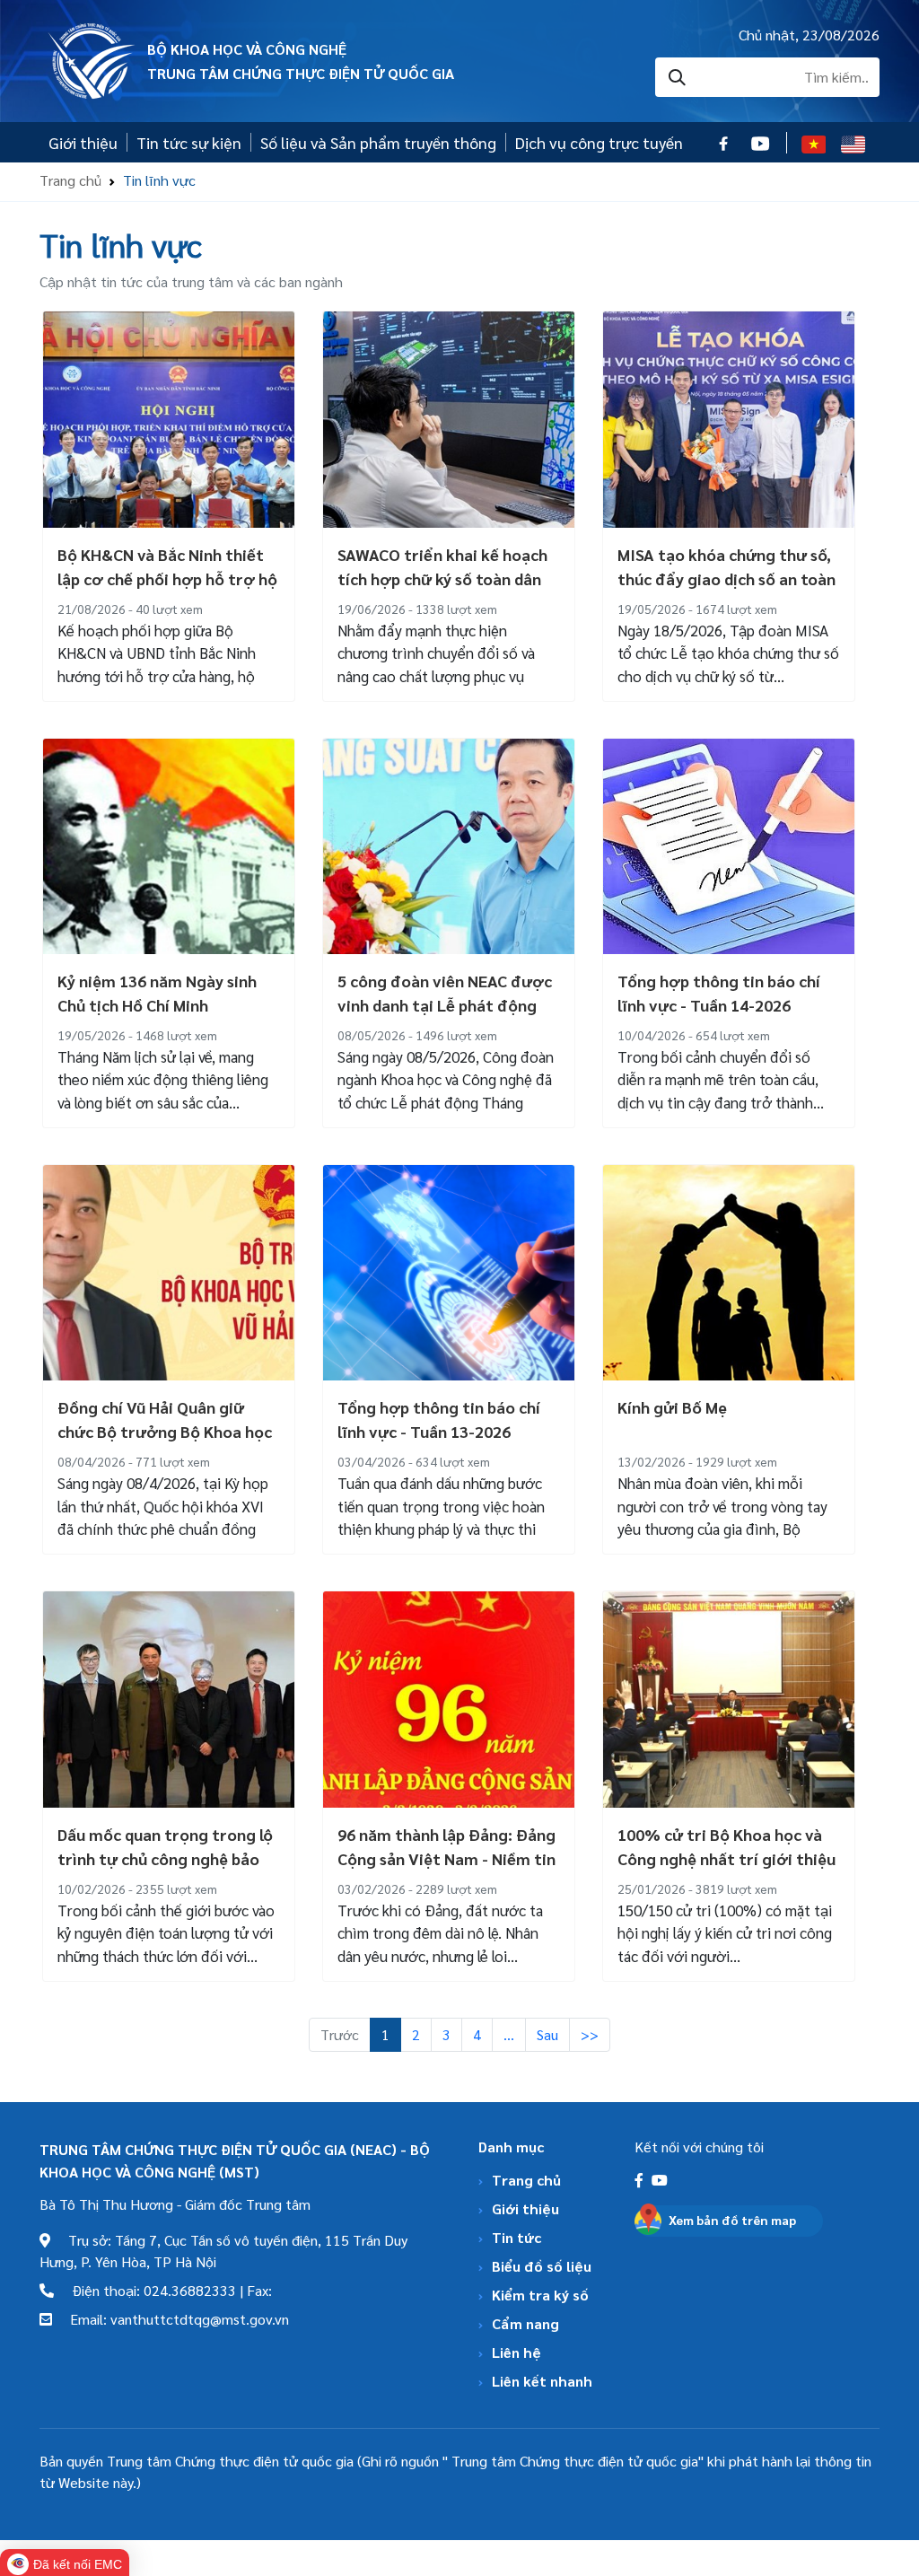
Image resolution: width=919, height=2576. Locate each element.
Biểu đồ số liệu (542, 2266)
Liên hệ (516, 2352)
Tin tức (516, 2237)
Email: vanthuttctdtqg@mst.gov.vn (171, 2319)
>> (590, 2034)
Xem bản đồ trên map (732, 2220)
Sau (547, 2034)
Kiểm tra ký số (540, 2295)
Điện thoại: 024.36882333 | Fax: (163, 2290)
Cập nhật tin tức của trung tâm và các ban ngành (191, 281)
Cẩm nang (525, 2323)
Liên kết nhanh (542, 2381)
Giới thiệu (83, 142)
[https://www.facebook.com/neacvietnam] (641, 2180)
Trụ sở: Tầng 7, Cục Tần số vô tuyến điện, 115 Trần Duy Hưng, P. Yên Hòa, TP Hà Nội (223, 2251)
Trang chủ (70, 180)
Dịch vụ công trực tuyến (599, 142)
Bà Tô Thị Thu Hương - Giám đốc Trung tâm (175, 2204)
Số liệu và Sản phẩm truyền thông (378, 142)
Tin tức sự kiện (189, 142)
